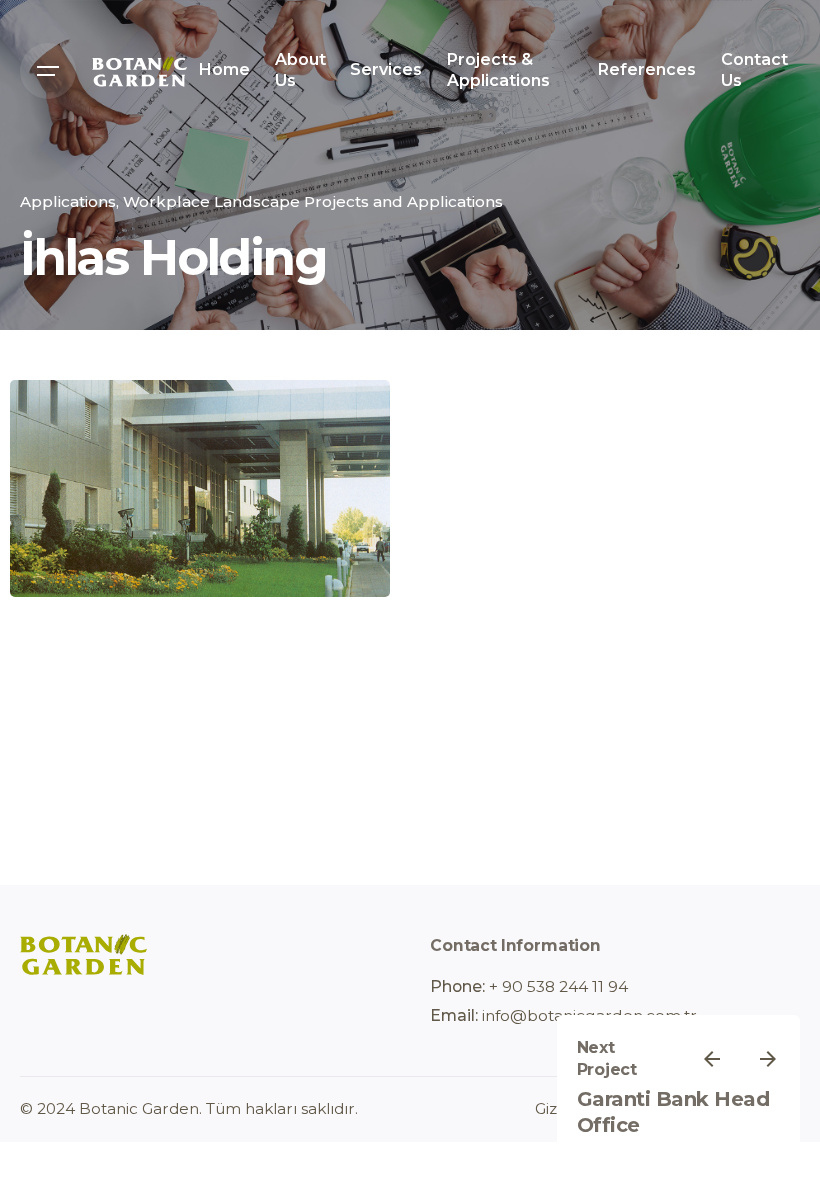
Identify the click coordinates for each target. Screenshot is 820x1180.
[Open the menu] (48, 71)
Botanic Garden (139, 1108)
